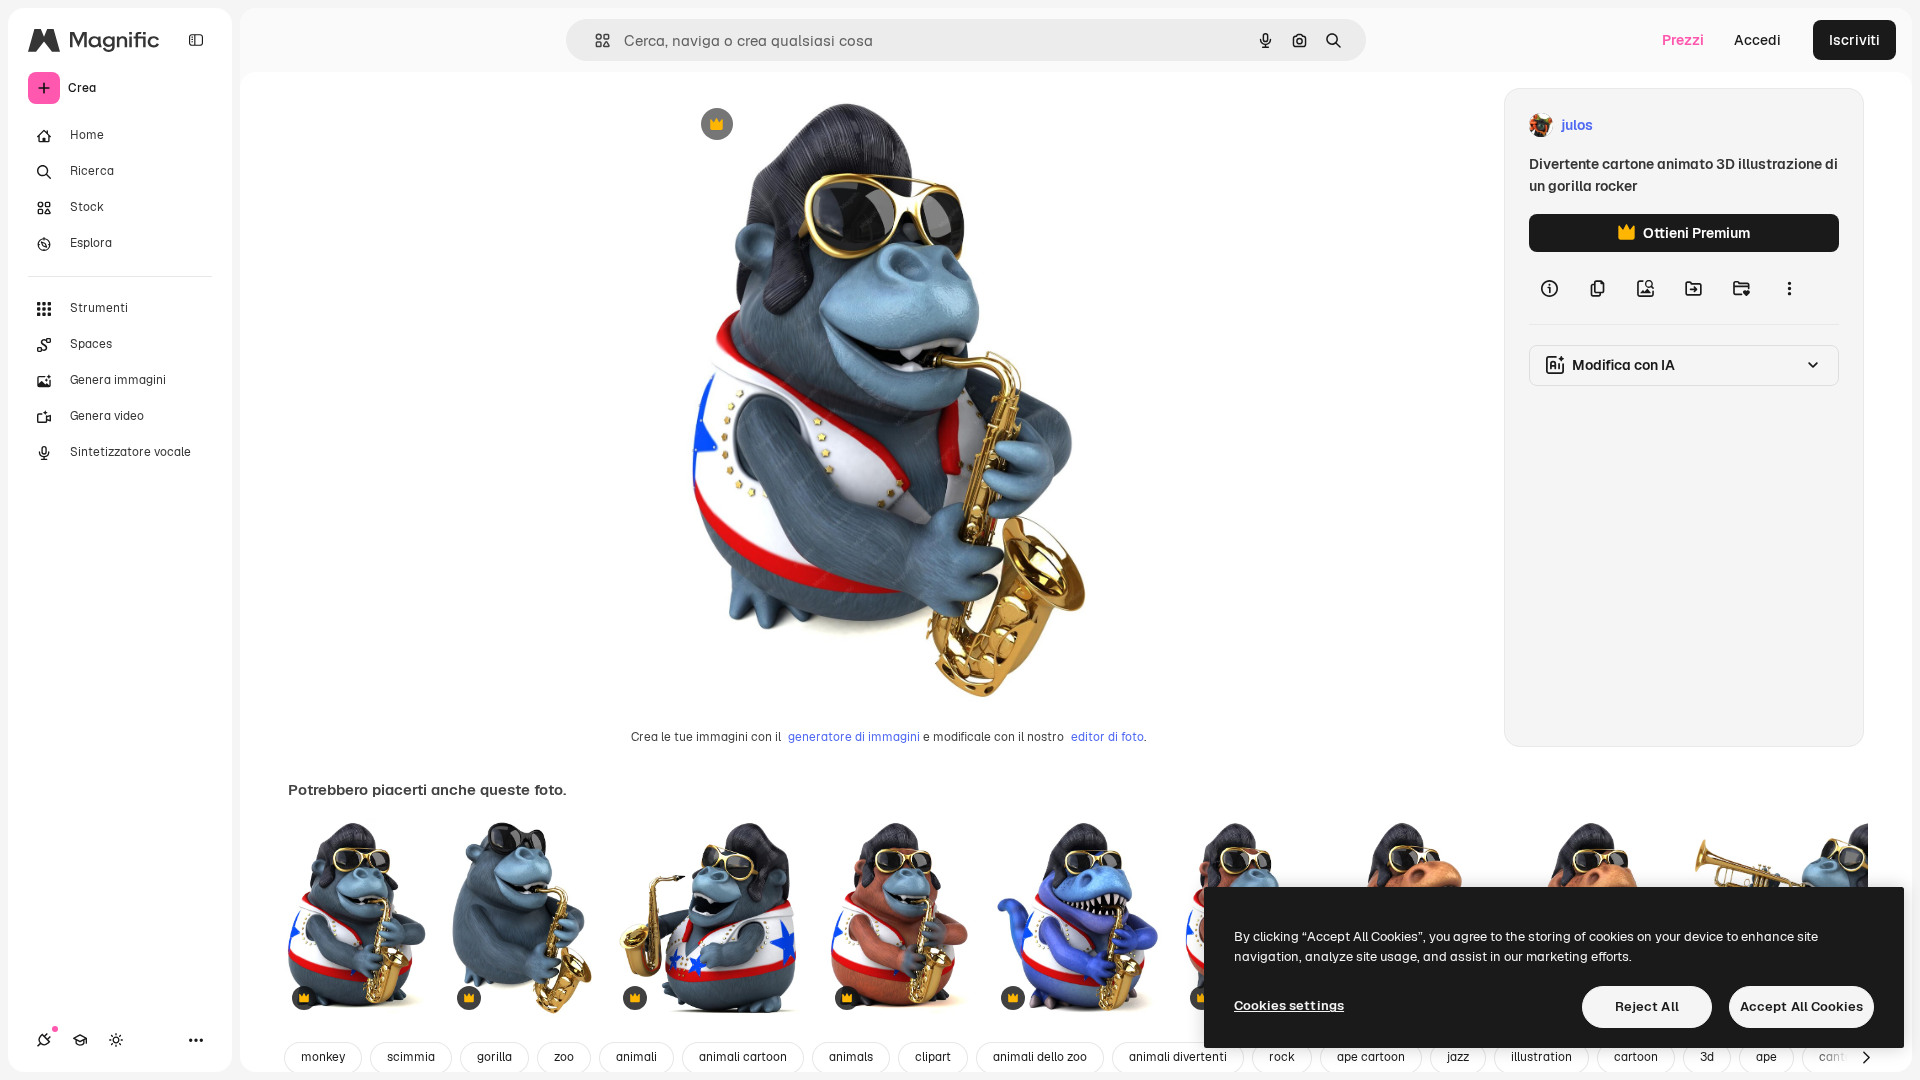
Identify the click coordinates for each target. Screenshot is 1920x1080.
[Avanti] (1866, 1058)
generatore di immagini (854, 737)
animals (851, 1057)
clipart (933, 1057)
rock (1282, 1057)
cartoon (1636, 1057)
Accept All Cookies (1801, 1006)
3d (1707, 1057)
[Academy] (80, 1040)
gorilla (494, 1057)
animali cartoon (743, 1057)
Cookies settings (1289, 1005)
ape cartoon (1371, 1057)
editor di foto (1107, 737)
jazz (1458, 1057)
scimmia (411, 1057)
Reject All (1647, 1006)
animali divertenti (1178, 1057)
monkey (323, 1057)
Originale (813, 125)
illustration (1541, 1057)
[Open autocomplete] (594, 40)
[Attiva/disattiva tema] (116, 1040)
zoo (564, 1057)
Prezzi (1683, 40)
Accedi (1757, 40)
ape (1766, 1057)
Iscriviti (1854, 40)
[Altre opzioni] (1789, 288)
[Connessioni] (44, 1040)
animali (636, 1057)
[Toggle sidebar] (196, 40)
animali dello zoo (1040, 1057)
